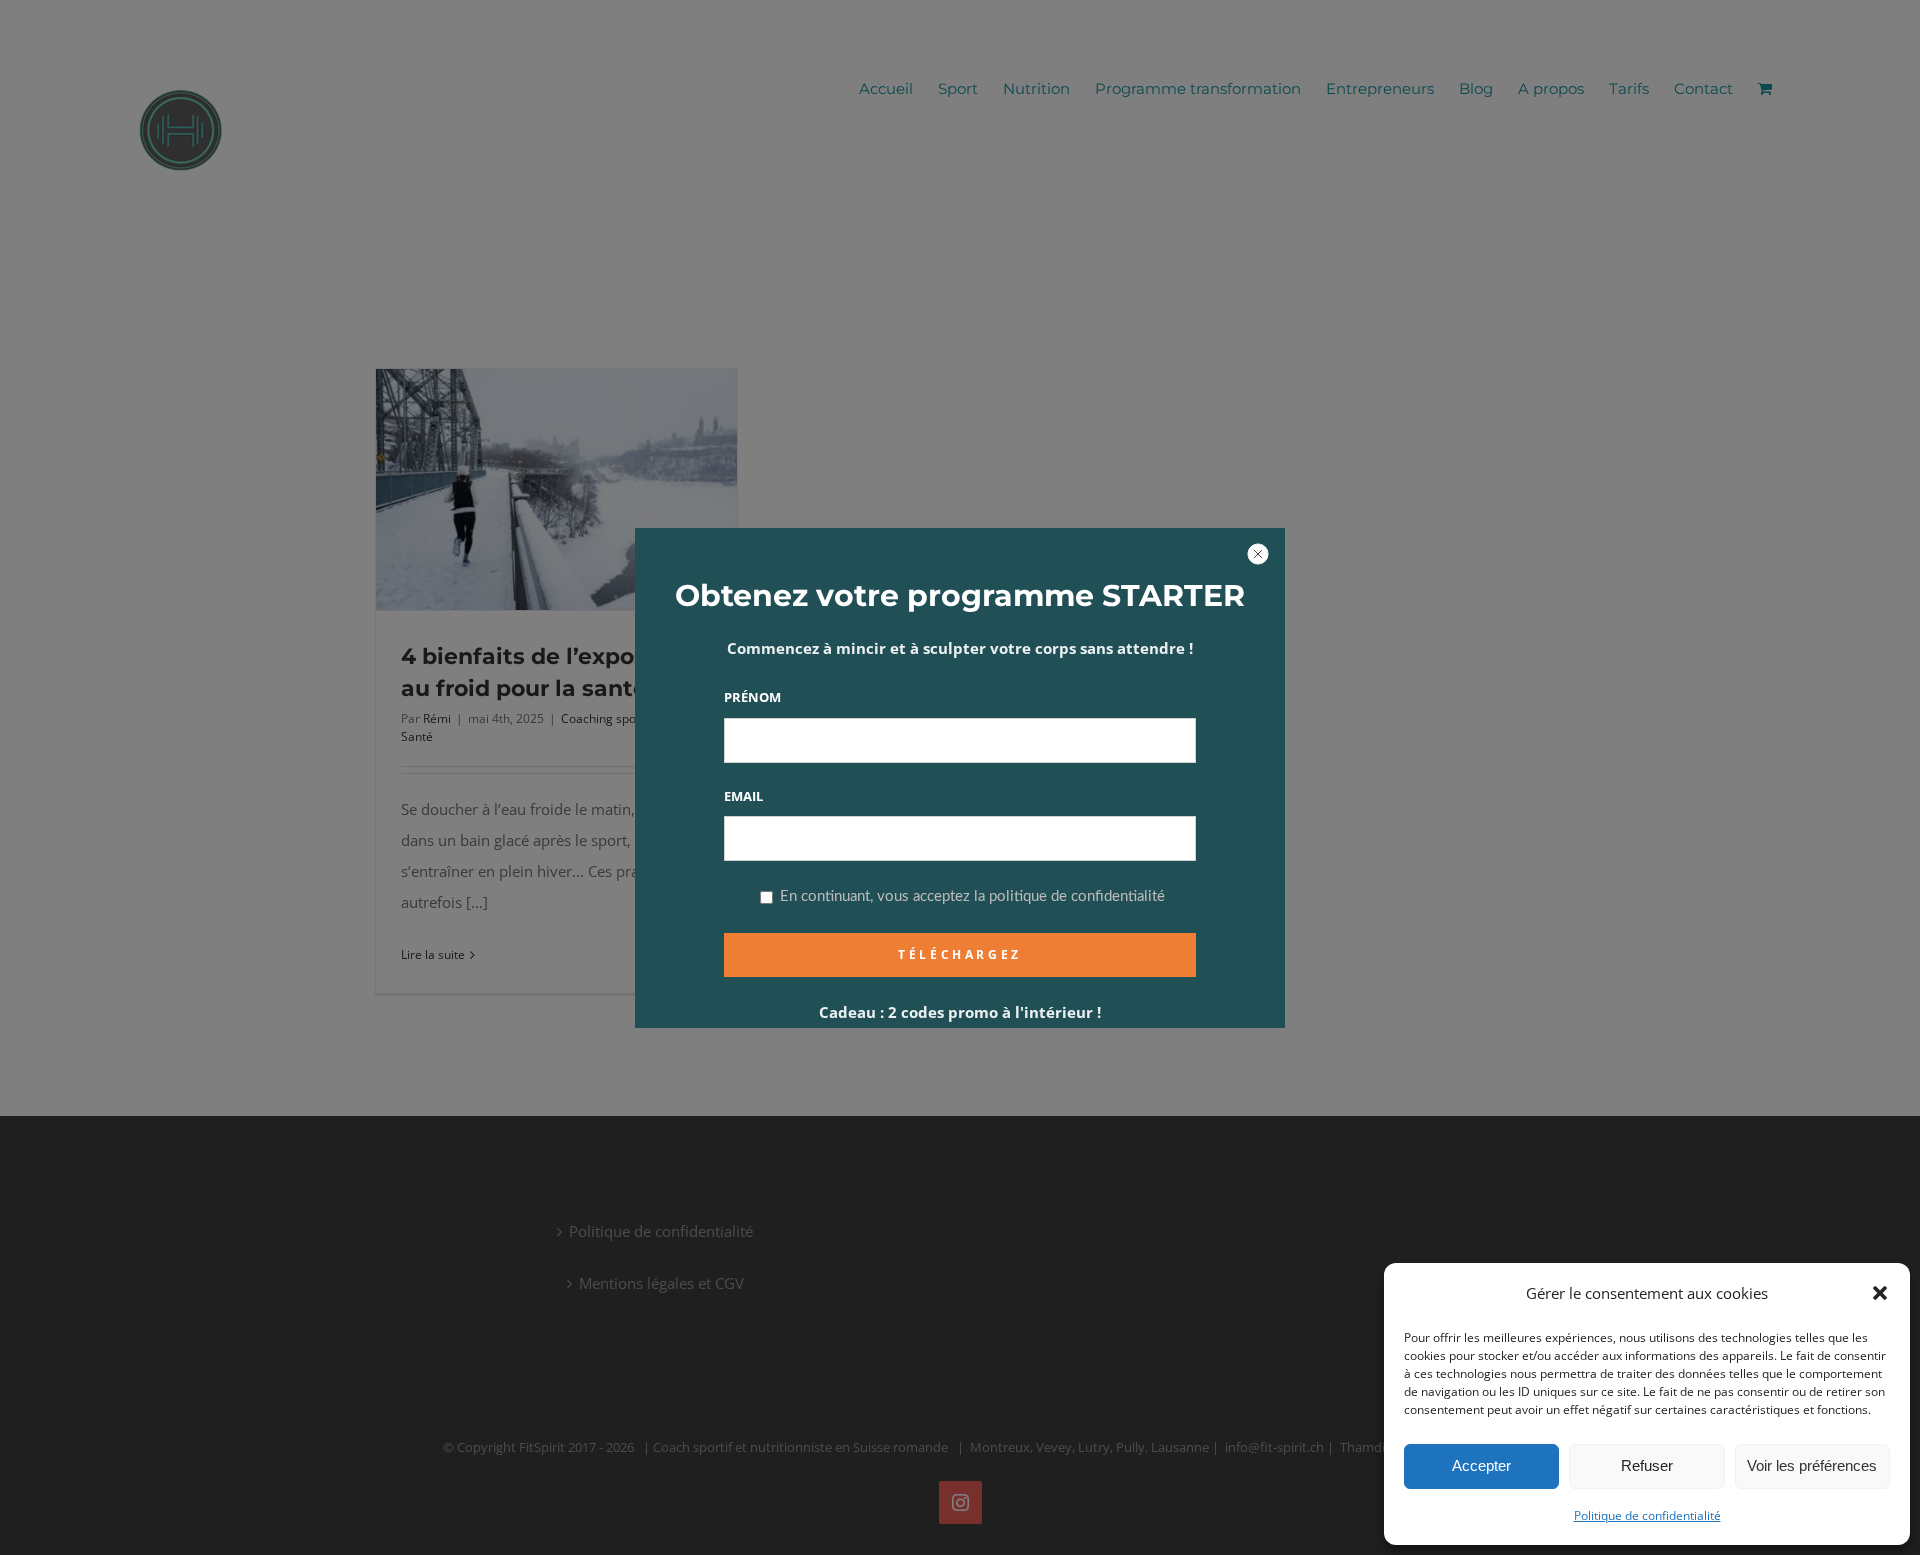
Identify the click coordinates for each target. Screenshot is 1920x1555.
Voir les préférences (1812, 1465)
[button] (1880, 1293)
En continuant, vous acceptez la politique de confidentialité (970, 896)
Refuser (1647, 1465)
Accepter (1481, 1465)
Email (743, 796)
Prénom (752, 697)
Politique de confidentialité (1647, 1515)
